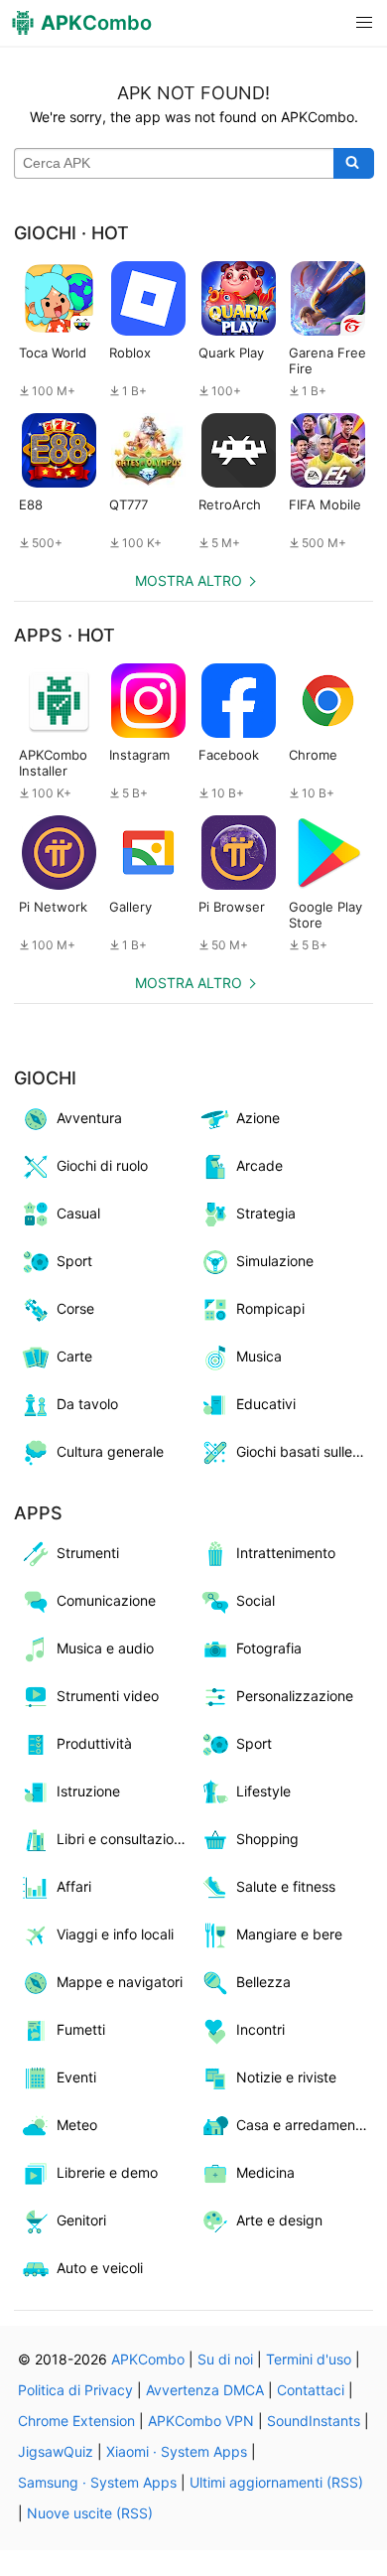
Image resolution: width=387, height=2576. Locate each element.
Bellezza (263, 1982)
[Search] (354, 164)
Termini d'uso (309, 2359)
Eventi (76, 2077)
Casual (78, 1213)
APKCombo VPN (201, 2421)
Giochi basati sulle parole (305, 1451)
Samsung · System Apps (97, 2482)
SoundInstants (314, 2421)
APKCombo (148, 2359)
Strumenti (88, 1553)
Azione (258, 1118)
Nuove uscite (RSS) (90, 2513)
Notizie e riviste (286, 2077)
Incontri (260, 2029)
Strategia (266, 1213)
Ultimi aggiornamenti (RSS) (276, 2482)
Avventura (89, 1118)
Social (256, 1600)
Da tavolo (87, 1404)
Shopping (267, 1839)
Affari (74, 1886)
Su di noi (225, 2359)
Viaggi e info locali (115, 1934)
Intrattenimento (286, 1553)
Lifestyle (263, 1791)
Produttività (94, 1743)
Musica (259, 1356)
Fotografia (269, 1648)
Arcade (259, 1165)
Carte (74, 1356)
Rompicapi (270, 1308)
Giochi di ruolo (102, 1165)
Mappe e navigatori (120, 1982)
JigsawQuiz (56, 2451)
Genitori (81, 2220)
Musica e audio (105, 1648)
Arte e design (279, 2220)
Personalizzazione (295, 1696)
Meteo (77, 2125)
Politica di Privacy (75, 2390)
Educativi (266, 1404)
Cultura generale (110, 1451)
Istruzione (88, 1791)
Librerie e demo (107, 2172)
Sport (74, 1261)
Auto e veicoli (100, 2268)
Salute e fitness (286, 1886)
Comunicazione (106, 1600)
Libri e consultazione (123, 1839)
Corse (75, 1308)
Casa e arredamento (302, 2125)
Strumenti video (108, 1696)
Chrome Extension (76, 2421)
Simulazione (275, 1261)
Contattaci (311, 2390)
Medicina (265, 2172)
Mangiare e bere (289, 1934)
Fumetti (81, 2029)
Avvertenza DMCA (205, 2390)
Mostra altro (189, 580)
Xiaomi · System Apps (177, 2451)
